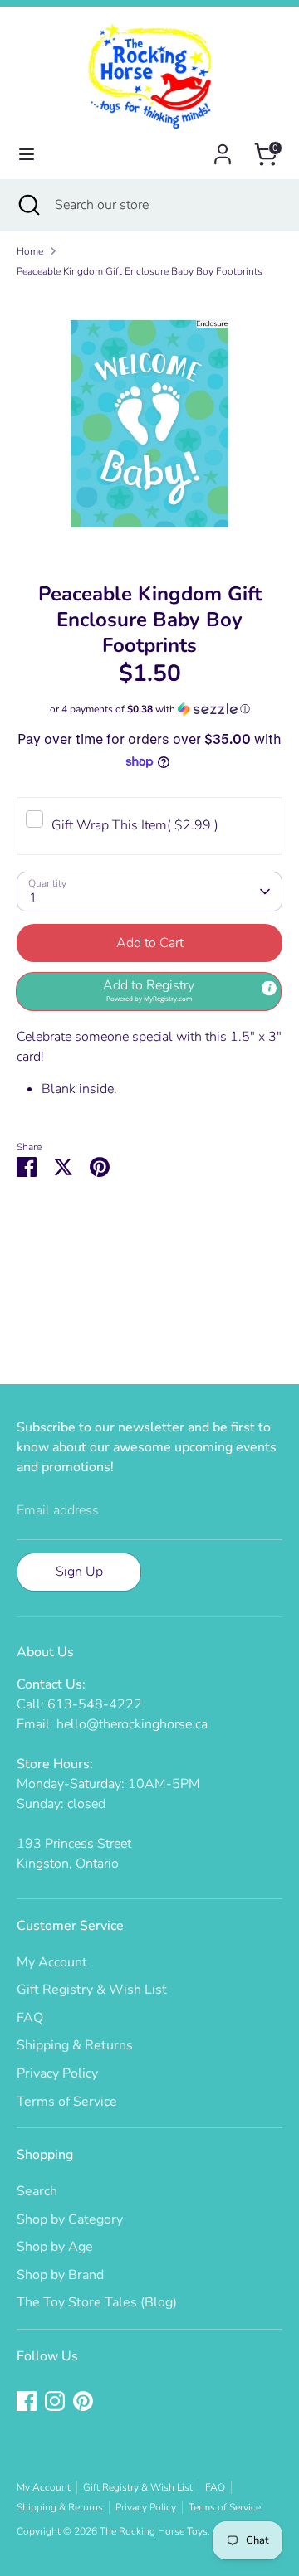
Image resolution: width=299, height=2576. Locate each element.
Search (37, 2191)
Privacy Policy (57, 2073)
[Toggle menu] (27, 154)
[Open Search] (27, 205)
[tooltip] (269, 988)
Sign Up (79, 1572)
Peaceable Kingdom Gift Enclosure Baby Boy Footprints (140, 271)
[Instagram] (55, 2401)
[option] (149, 424)
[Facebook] (27, 2401)
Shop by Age (55, 2247)
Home (30, 251)
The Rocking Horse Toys (154, 2531)
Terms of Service (67, 2102)
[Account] (223, 148)
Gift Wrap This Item (135, 825)
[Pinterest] (83, 2401)
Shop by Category (70, 2219)
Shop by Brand (60, 2275)
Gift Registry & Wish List (92, 1990)
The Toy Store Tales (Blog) (97, 2302)
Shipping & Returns (75, 2045)
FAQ (30, 2018)
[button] (149, 709)
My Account (52, 1962)
